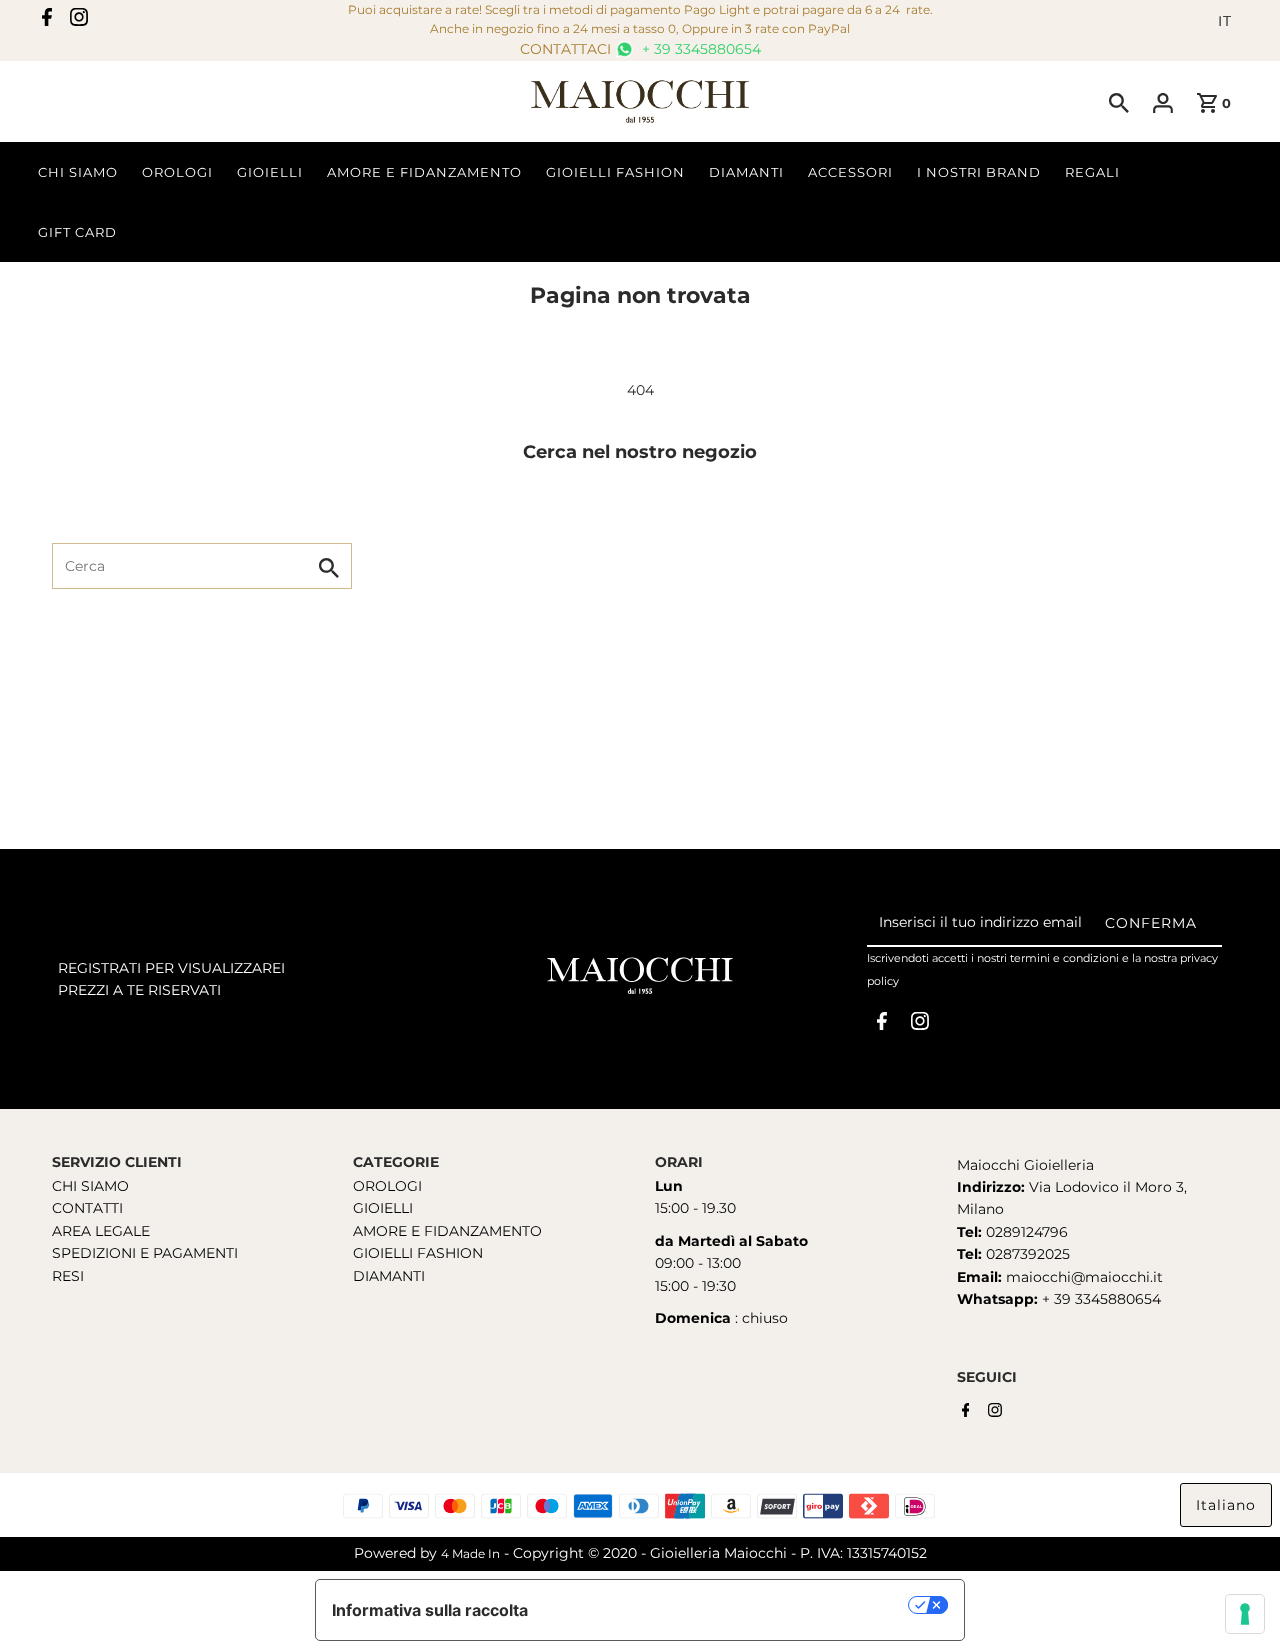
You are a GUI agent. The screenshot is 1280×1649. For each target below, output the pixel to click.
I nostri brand (979, 172)
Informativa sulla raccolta (430, 1610)
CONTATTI (87, 1208)
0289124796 (1025, 1232)
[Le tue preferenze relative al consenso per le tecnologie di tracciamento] (1245, 1614)
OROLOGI (387, 1186)
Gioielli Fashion (615, 172)
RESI (68, 1276)
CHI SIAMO (90, 1186)
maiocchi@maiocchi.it (1084, 1277)
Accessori (850, 172)
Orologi (177, 172)
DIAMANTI (389, 1276)
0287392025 (1026, 1254)
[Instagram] (79, 21)
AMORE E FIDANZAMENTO (447, 1231)
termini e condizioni (1064, 958)
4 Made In (470, 1553)
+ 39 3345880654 (699, 49)
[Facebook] (47, 21)
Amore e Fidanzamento (424, 172)
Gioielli (270, 172)
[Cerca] (1119, 102)
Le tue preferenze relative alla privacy (728, 1605)
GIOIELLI (383, 1208)
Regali (1092, 172)
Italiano (1226, 1505)
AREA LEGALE (101, 1231)
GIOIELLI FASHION (418, 1253)
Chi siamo (78, 172)
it (1225, 21)
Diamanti (746, 172)
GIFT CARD (77, 232)
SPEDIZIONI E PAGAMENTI (145, 1253)
